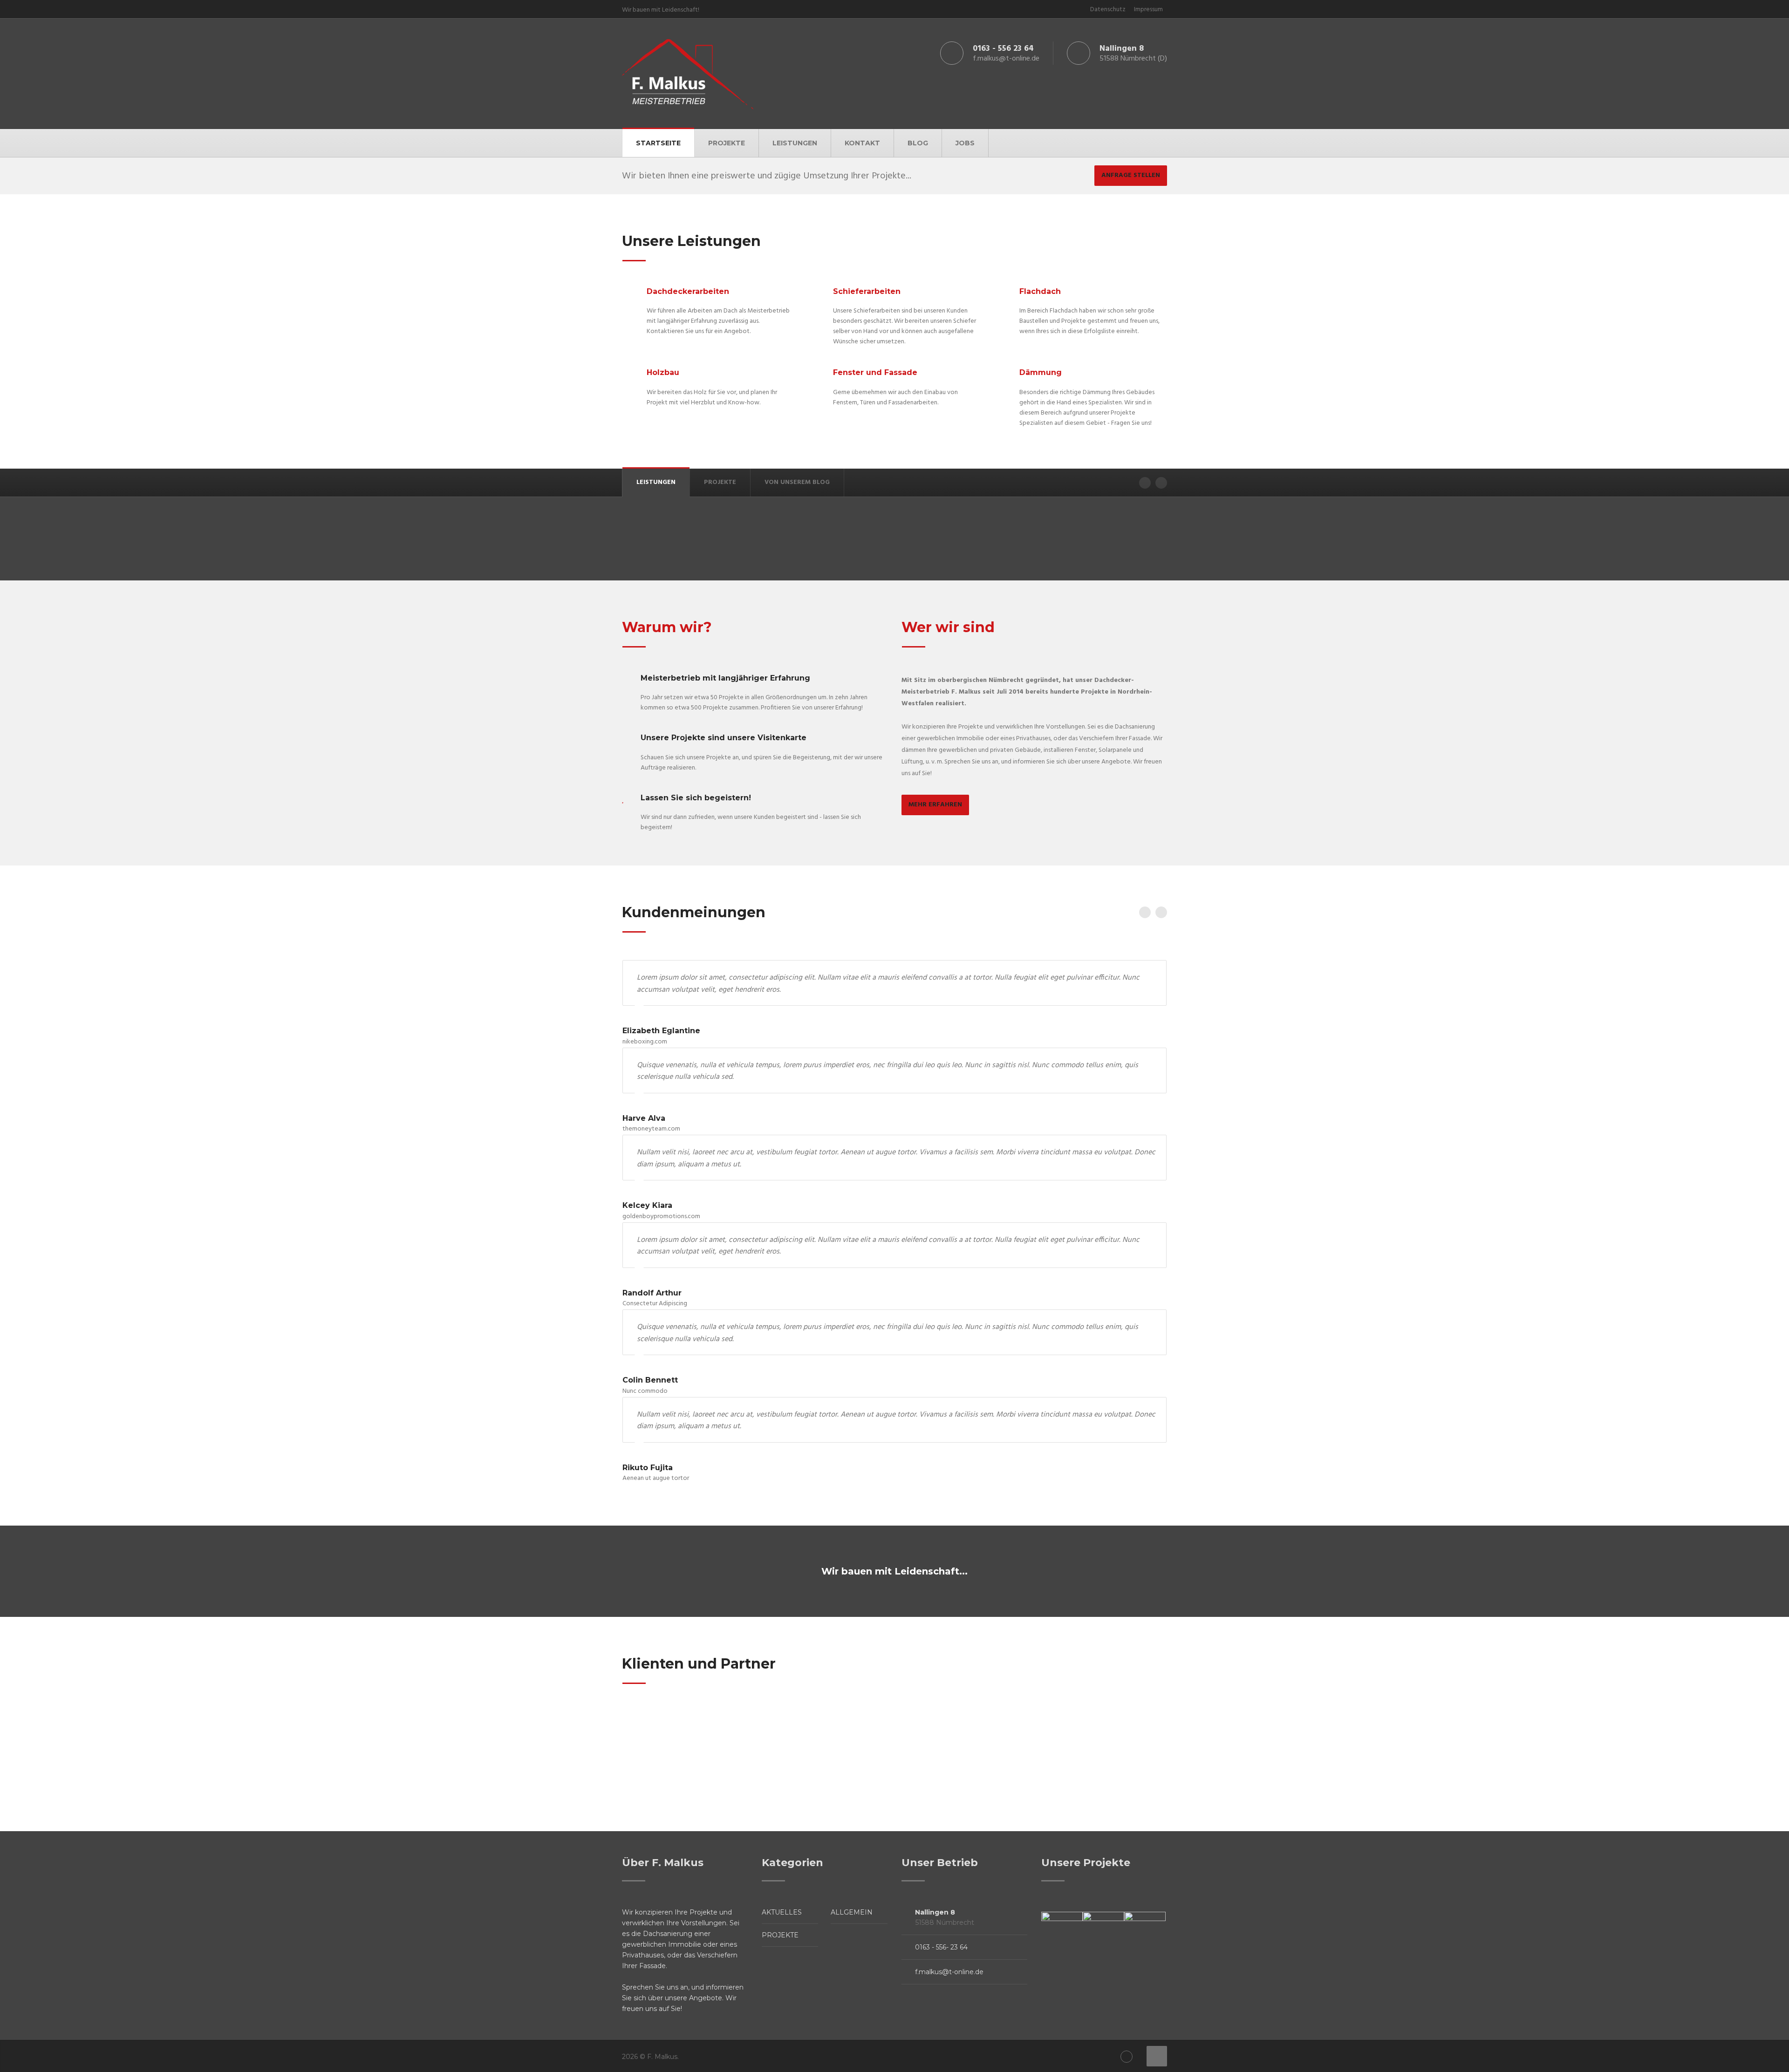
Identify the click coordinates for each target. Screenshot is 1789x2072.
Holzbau (663, 372)
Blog (918, 143)
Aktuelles (782, 1912)
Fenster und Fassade (875, 372)
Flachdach (1040, 291)
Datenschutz (1108, 10)
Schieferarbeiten (867, 291)
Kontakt (862, 143)
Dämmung (1041, 372)
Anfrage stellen (1131, 175)
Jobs (965, 143)
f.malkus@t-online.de (949, 1972)
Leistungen (795, 143)
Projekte (727, 143)
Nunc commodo (645, 1391)
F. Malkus (662, 2057)
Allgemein (852, 1912)
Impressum (1148, 10)
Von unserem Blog (797, 482)
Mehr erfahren (935, 805)
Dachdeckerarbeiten (688, 291)
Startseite (658, 143)
